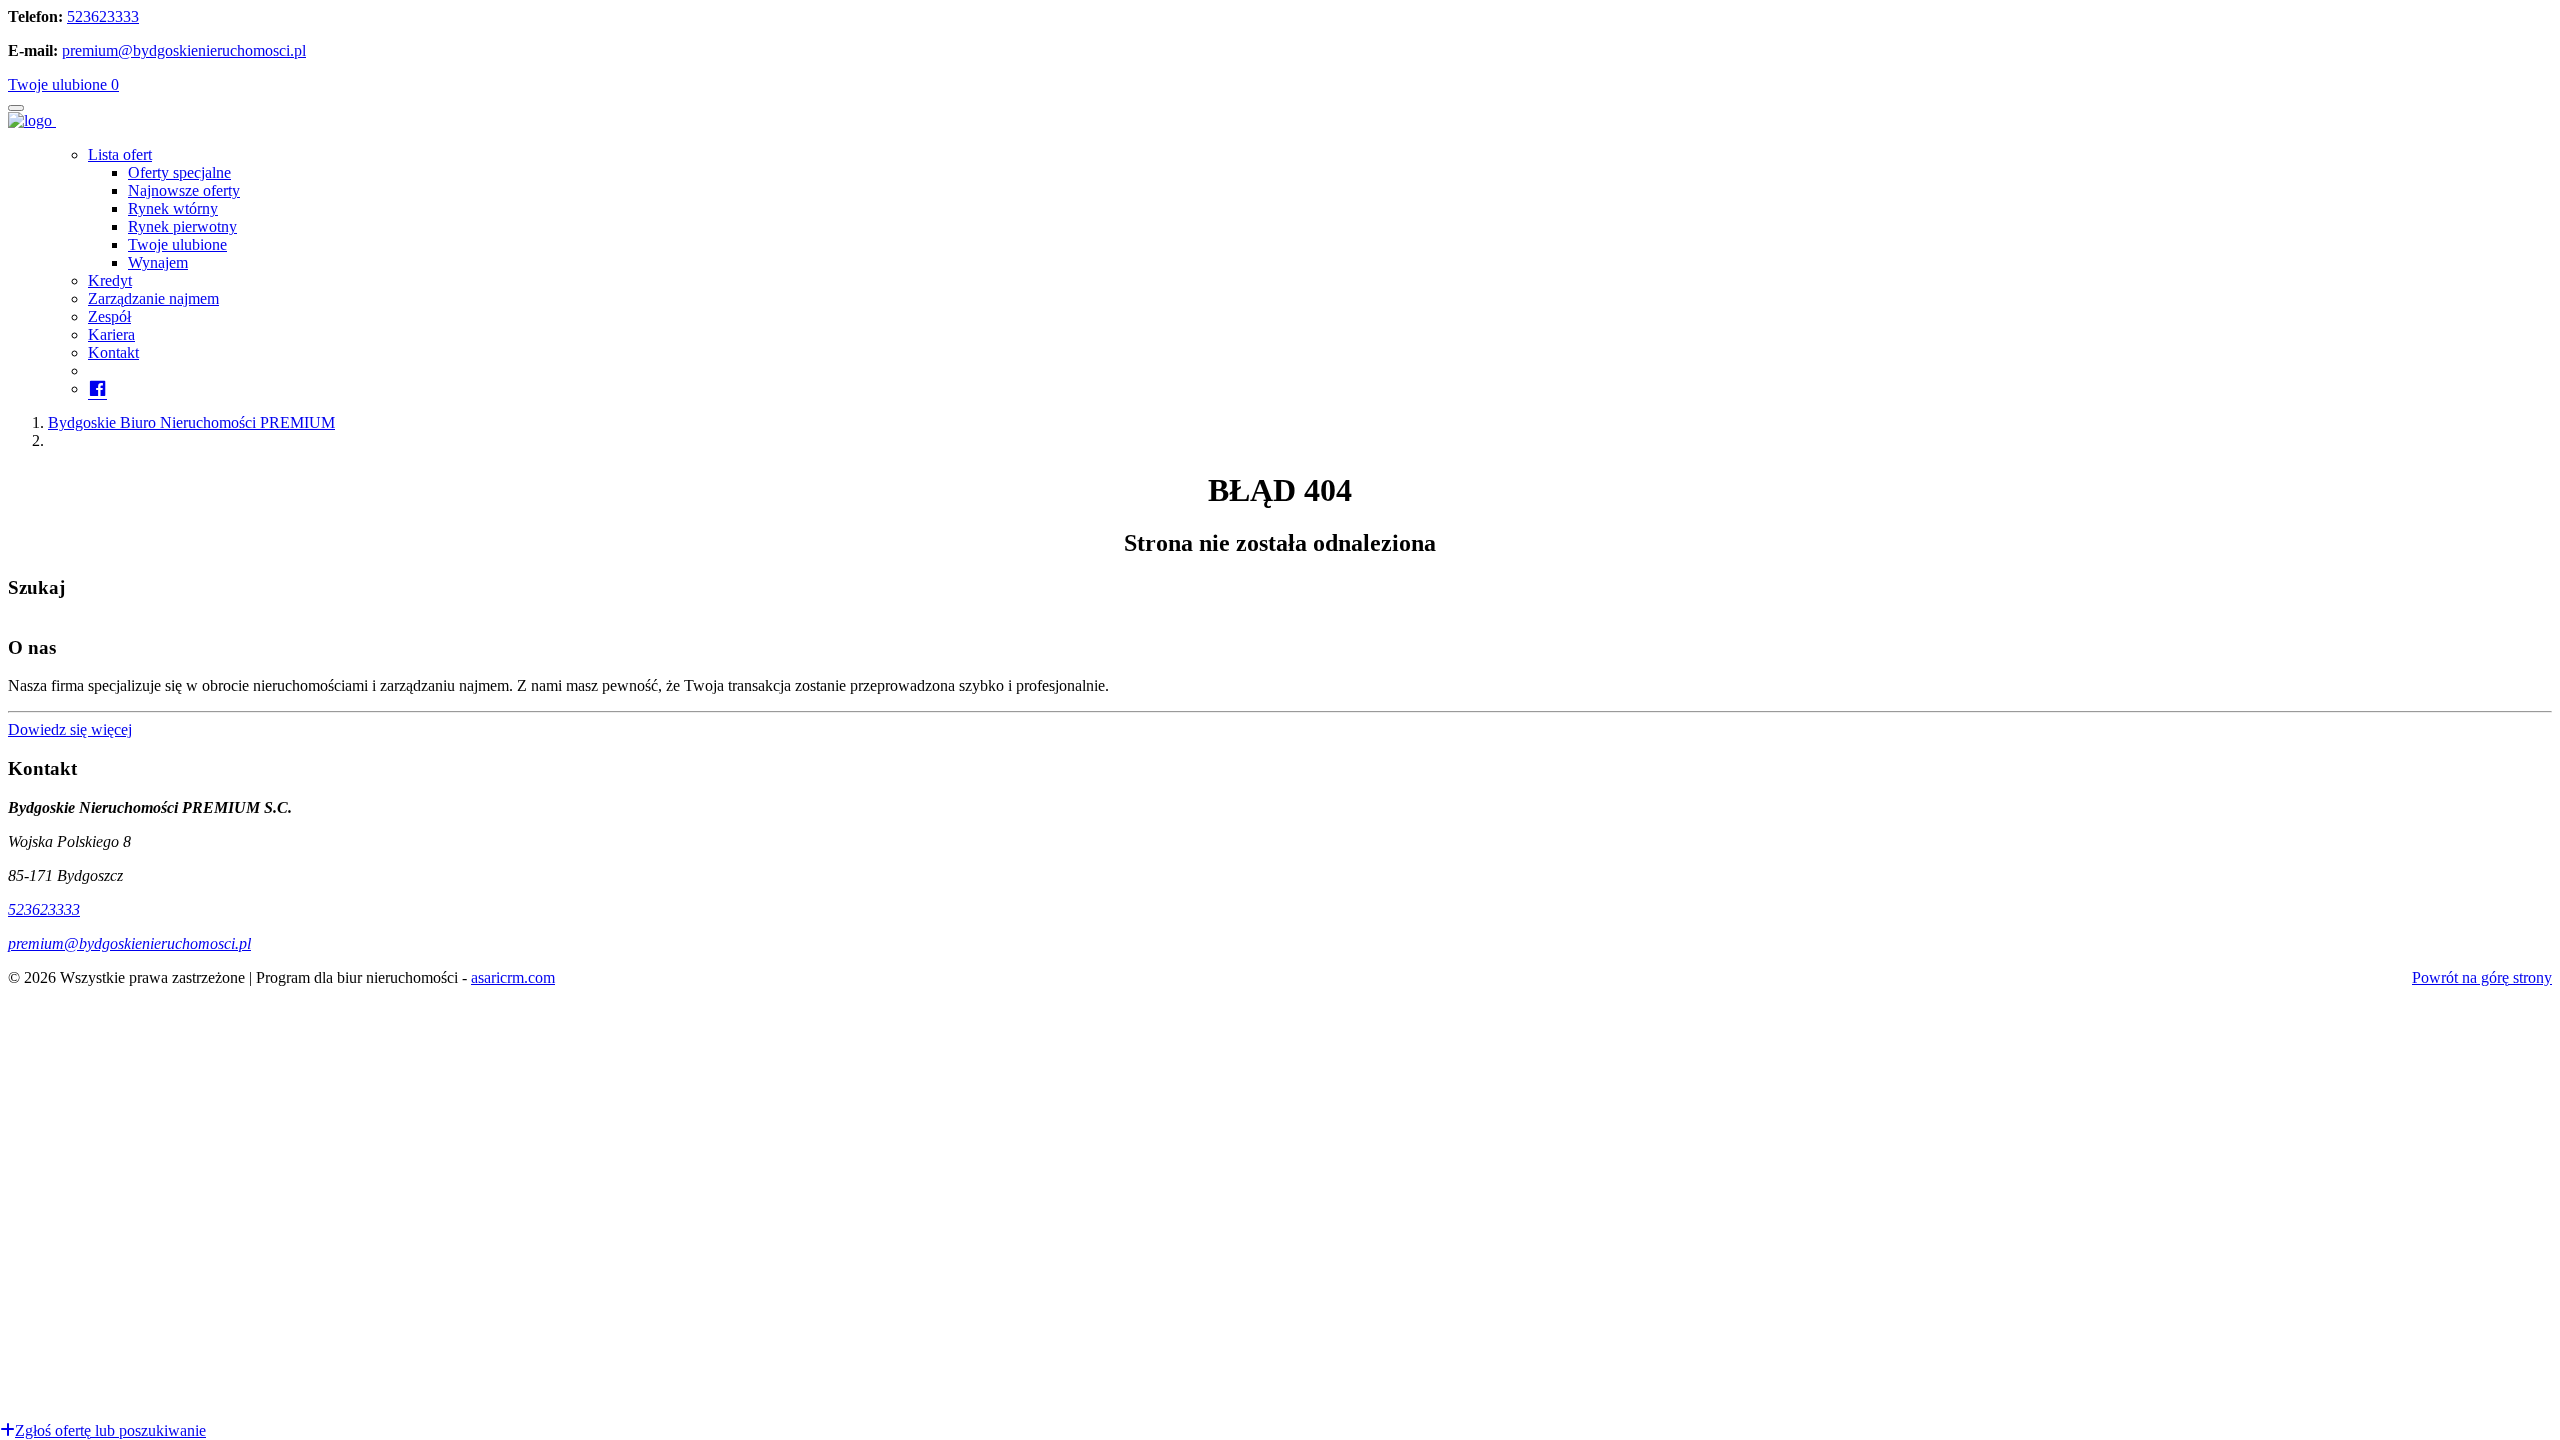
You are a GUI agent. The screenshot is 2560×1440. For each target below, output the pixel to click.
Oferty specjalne (179, 172)
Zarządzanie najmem (153, 298)
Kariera (111, 334)
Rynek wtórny (173, 208)
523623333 (103, 16)
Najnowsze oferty (184, 190)
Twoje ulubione (63, 84)
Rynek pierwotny (182, 226)
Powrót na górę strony (2482, 977)
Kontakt (113, 352)
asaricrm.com (513, 977)
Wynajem (158, 262)
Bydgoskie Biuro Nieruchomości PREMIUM (191, 422)
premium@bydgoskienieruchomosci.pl (184, 50)
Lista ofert (120, 154)
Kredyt (110, 280)
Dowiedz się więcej (70, 729)
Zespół (109, 316)
